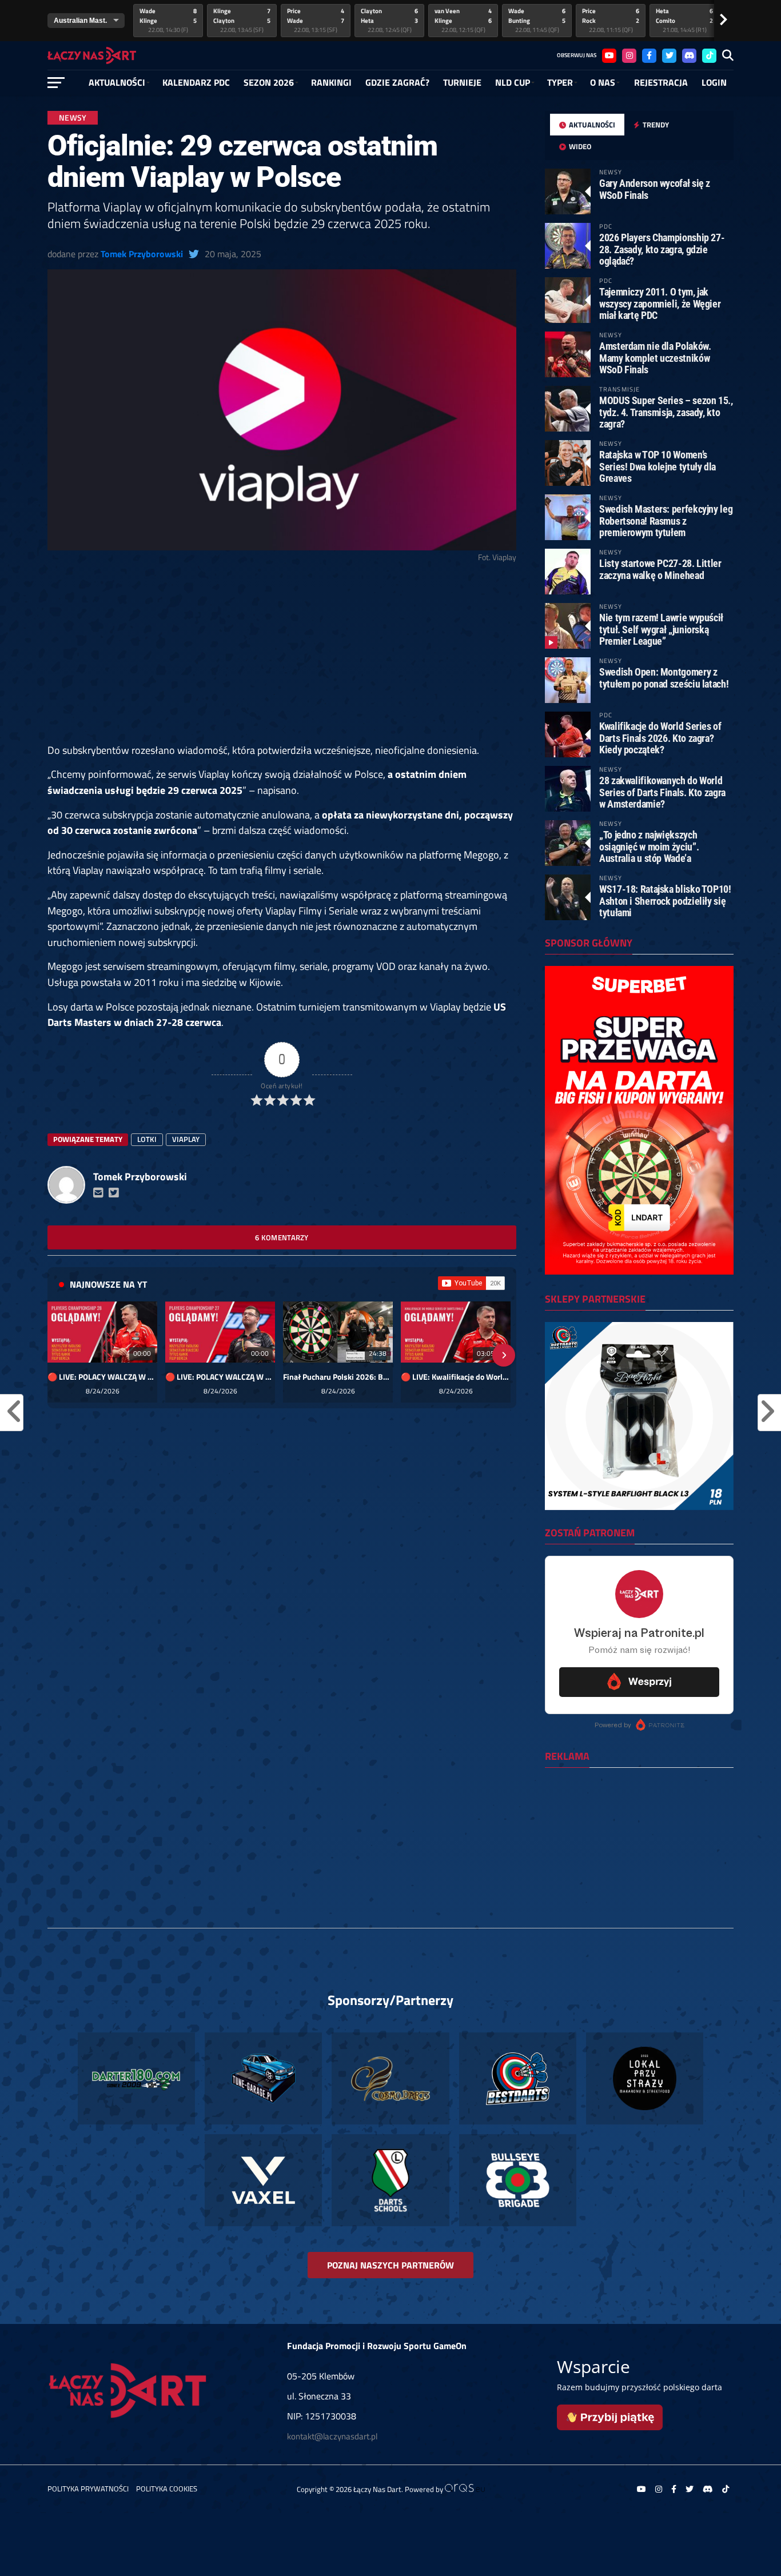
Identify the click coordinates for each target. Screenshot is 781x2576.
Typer (560, 82)
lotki (147, 1139)
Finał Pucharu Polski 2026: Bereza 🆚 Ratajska (338, 1377)
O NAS (603, 82)
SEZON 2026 (269, 82)
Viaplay (186, 1139)
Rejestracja (661, 82)
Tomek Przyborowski (142, 254)
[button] (60, 1355)
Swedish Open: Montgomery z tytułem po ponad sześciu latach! (664, 678)
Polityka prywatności (88, 2489)
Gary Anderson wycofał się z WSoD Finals (655, 189)
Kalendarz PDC (196, 82)
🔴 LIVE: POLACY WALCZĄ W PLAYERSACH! (102, 1377)
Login (714, 82)
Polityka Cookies (167, 2489)
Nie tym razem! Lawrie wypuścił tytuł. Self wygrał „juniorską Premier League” (661, 629)
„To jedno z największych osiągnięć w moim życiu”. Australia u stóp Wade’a (649, 846)
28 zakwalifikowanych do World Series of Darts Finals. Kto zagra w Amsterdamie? (662, 792)
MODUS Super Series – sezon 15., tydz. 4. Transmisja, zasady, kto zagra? (666, 412)
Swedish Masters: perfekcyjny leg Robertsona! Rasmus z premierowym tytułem (666, 520)
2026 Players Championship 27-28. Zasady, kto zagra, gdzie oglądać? (662, 249)
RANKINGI (331, 82)
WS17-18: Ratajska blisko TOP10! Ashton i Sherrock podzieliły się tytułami (665, 900)
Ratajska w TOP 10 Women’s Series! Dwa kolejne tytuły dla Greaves (658, 466)
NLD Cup (513, 82)
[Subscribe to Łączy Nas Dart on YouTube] (471, 1283)
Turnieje (462, 82)
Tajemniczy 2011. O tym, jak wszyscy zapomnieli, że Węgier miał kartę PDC (660, 303)
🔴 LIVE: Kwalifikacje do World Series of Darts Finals (456, 1377)
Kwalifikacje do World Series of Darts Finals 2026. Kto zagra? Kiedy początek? (660, 738)
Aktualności (117, 82)
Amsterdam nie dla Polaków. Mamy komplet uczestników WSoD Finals (655, 358)
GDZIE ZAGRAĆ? (397, 82)
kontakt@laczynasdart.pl (332, 2436)
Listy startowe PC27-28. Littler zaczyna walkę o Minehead (660, 569)
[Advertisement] (282, 658)
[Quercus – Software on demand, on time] (465, 2489)
